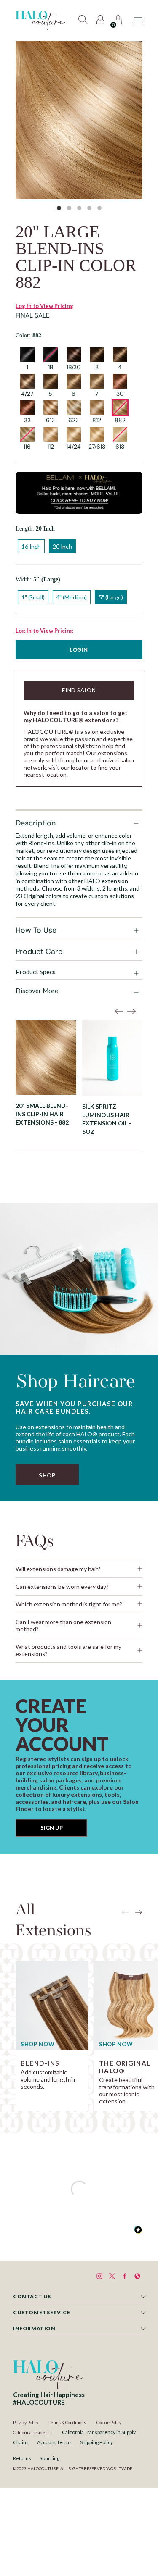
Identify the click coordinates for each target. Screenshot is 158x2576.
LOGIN (79, 650)
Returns (22, 2458)
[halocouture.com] (40, 21)
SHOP (47, 1475)
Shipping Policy (96, 2442)
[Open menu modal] (138, 21)
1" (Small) (33, 597)
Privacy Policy (26, 2422)
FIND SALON (79, 690)
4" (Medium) (72, 597)
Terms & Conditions (67, 2422)
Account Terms (54, 2442)
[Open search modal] (84, 21)
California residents (32, 2432)
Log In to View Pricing (44, 306)
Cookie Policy (109, 2422)
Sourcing (50, 2458)
